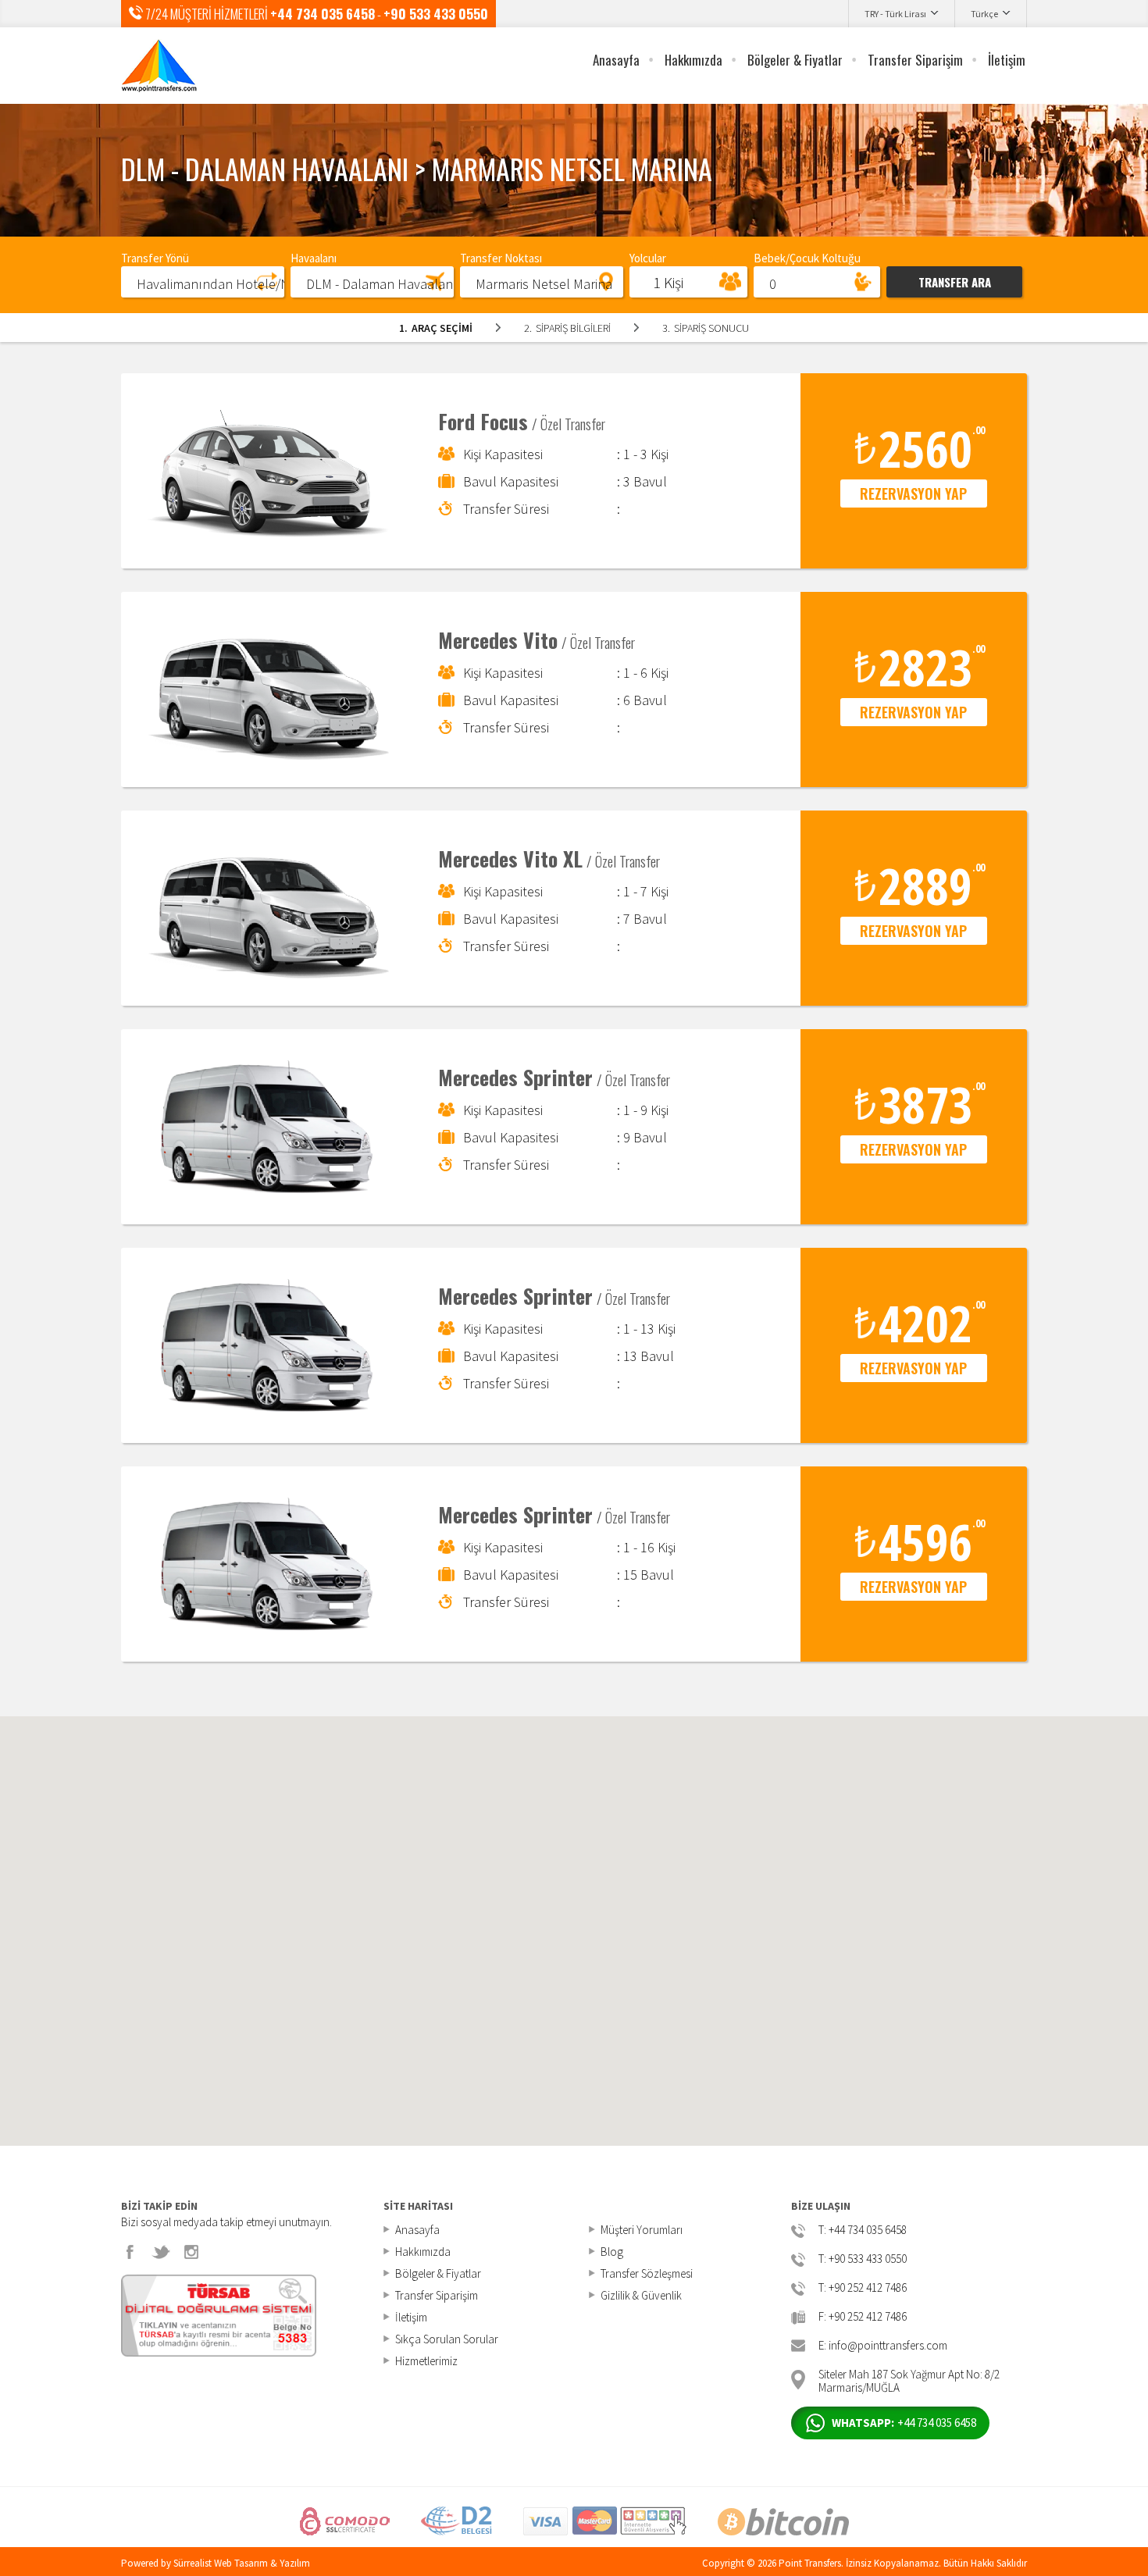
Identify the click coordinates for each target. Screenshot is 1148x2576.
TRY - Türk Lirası (895, 14)
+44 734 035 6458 (323, 14)
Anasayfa (616, 60)
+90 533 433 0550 (436, 14)
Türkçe (984, 14)
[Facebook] (130, 2252)
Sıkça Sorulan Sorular (447, 2339)
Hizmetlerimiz (426, 2361)
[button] (203, 281)
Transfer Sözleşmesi (647, 2273)
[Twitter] (161, 2252)
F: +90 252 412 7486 (863, 2317)
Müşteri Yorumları (642, 2230)
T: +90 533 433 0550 (863, 2259)
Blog (612, 2252)
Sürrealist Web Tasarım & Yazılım (242, 2563)
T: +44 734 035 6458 (863, 2230)
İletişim (1007, 60)
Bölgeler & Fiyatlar (795, 60)
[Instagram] (191, 2252)
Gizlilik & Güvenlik (641, 2295)
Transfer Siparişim (915, 60)
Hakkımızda (693, 60)
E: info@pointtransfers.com (883, 2346)
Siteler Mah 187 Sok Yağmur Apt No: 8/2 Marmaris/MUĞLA (909, 2380)
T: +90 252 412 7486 (863, 2288)
